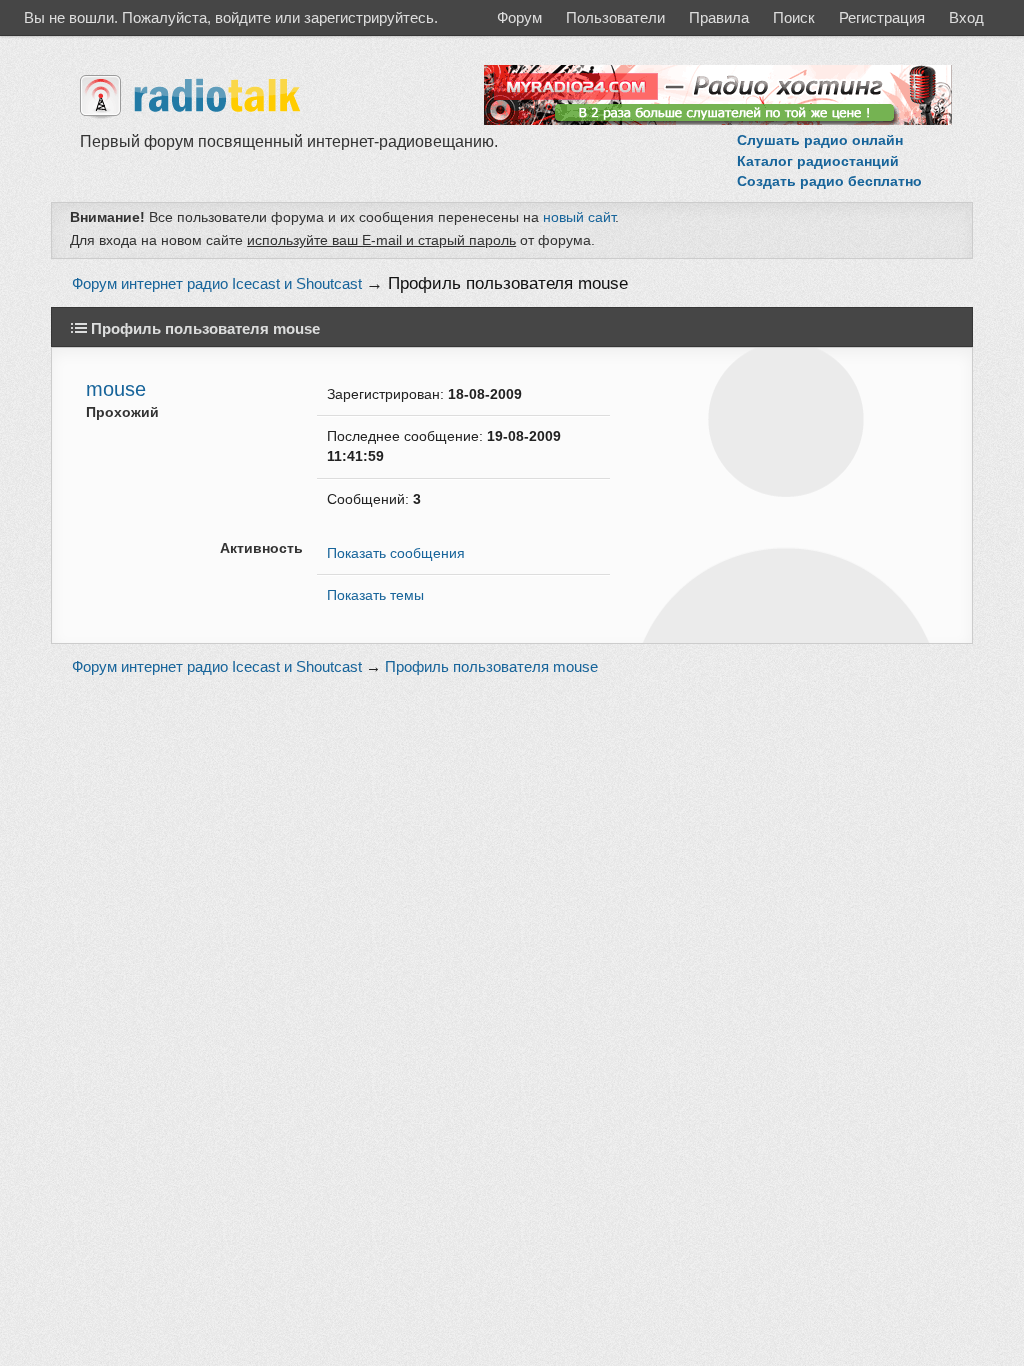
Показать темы (375, 595)
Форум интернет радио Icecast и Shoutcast (217, 284)
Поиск (794, 17)
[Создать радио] (718, 120)
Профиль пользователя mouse (508, 283)
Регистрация (882, 17)
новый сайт (579, 217)
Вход (966, 17)
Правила (719, 17)
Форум (519, 17)
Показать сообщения (396, 553)
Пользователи (615, 17)
